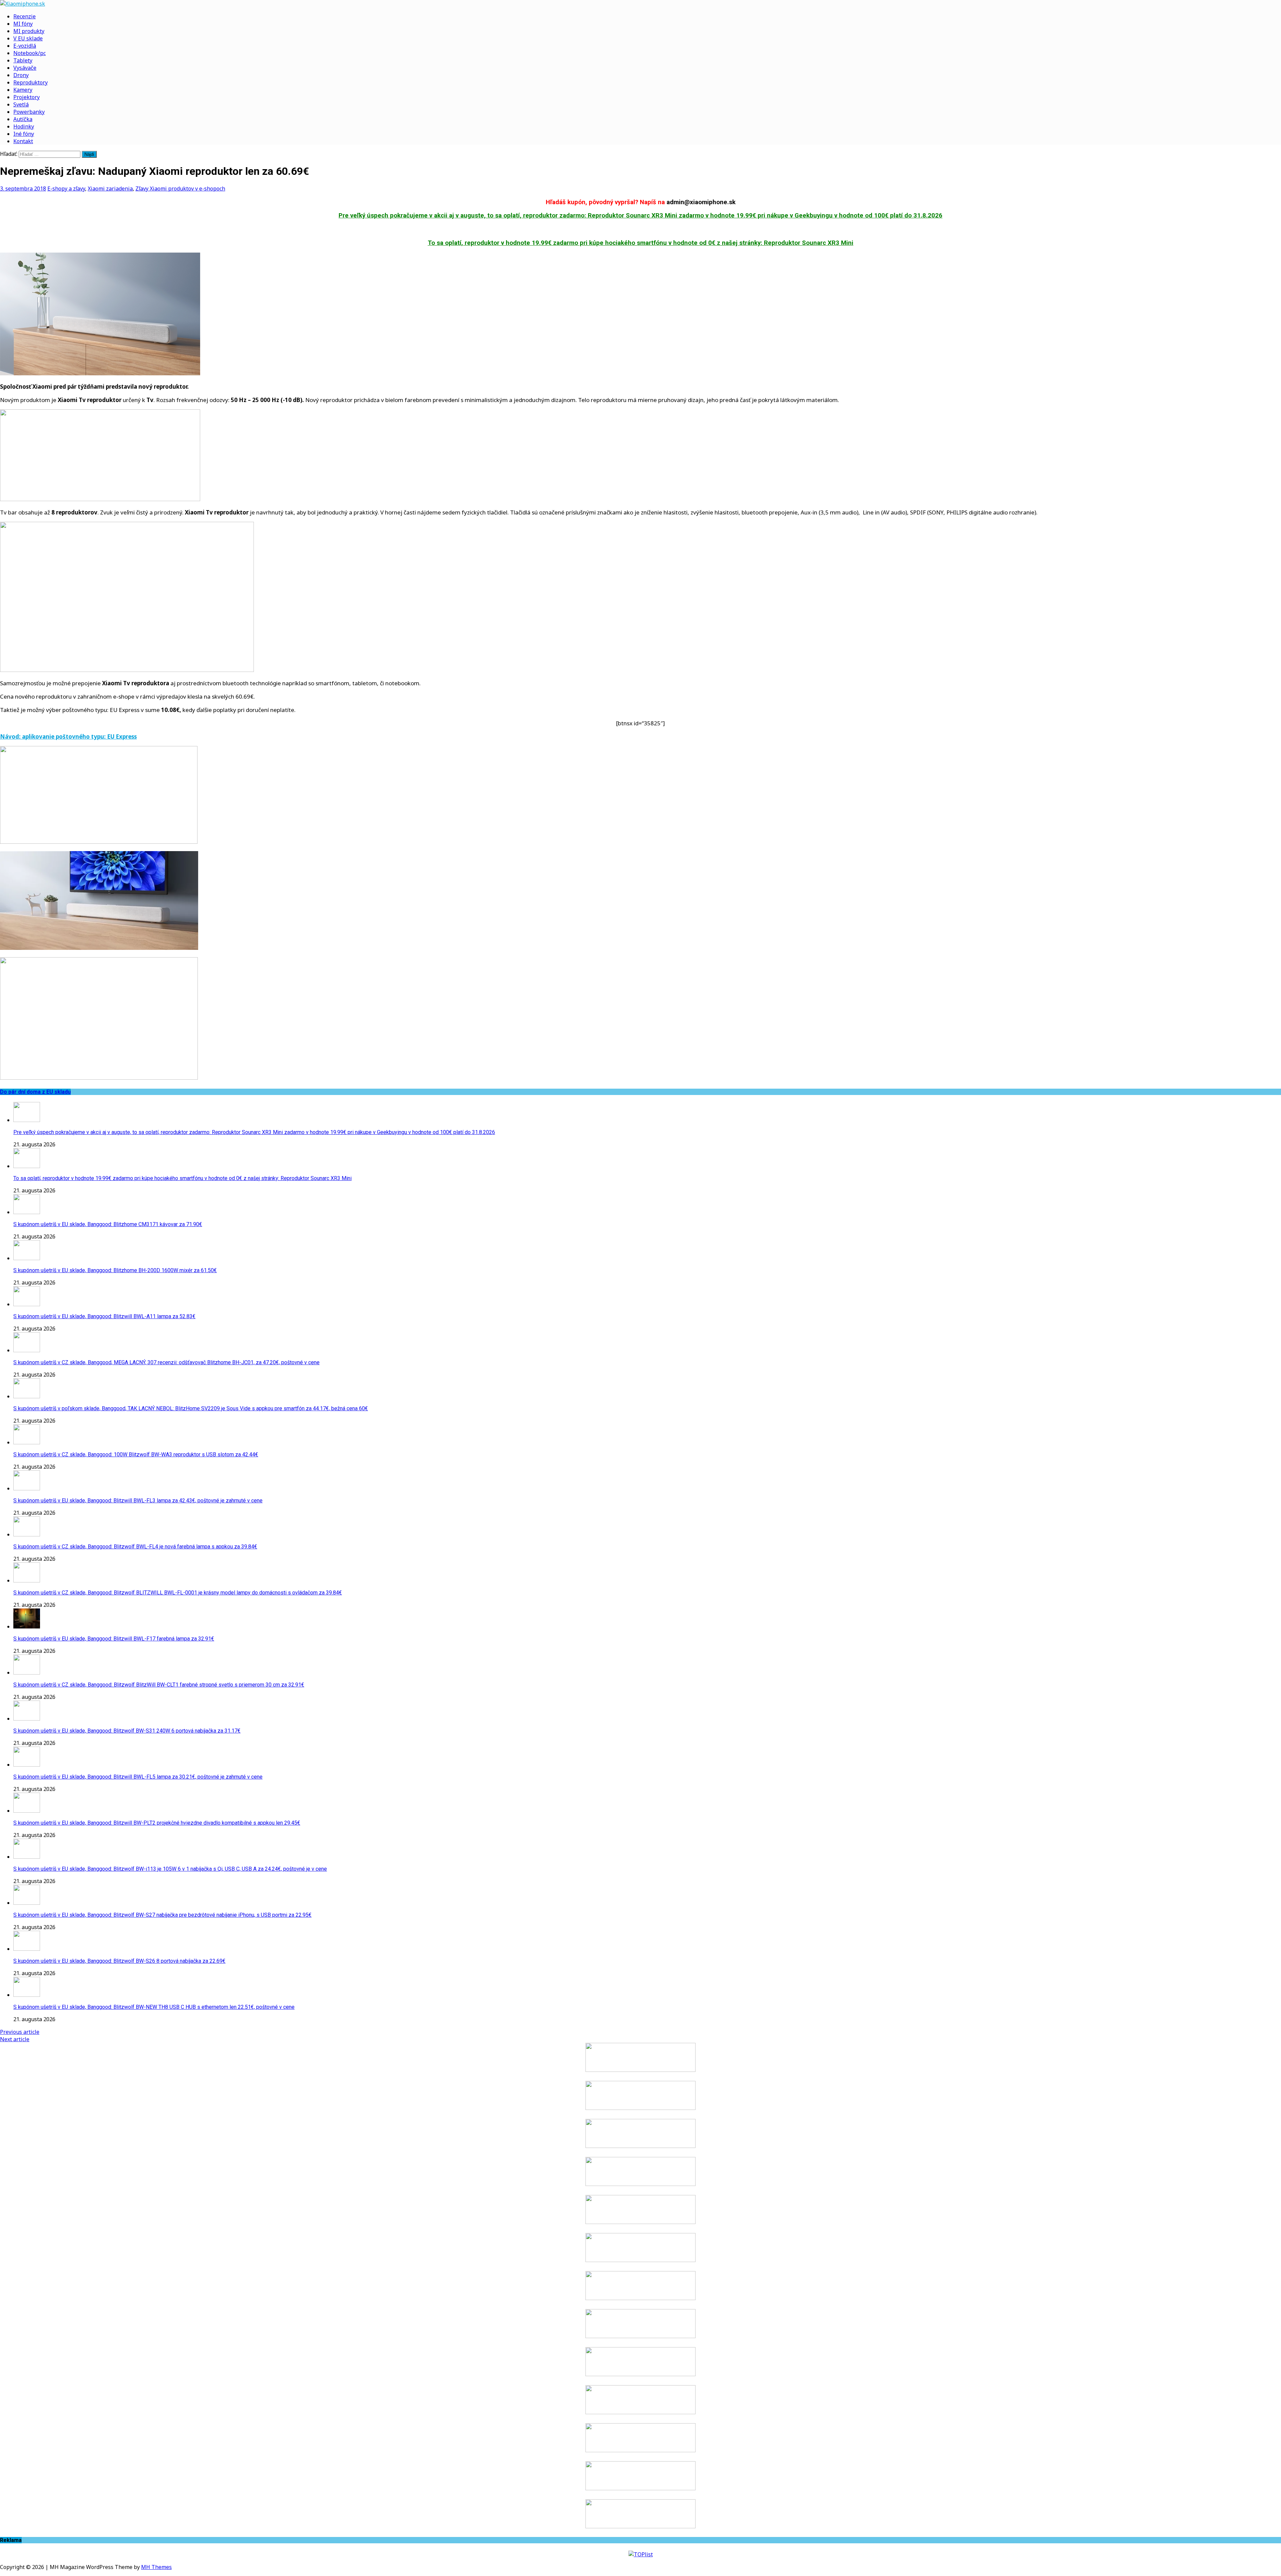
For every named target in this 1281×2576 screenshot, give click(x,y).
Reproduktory (31, 82)
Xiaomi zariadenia (110, 189)
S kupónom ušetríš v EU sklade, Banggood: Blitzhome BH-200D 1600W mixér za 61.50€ (115, 1270)
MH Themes (156, 2567)
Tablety (23, 60)
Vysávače (25, 68)
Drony (21, 75)
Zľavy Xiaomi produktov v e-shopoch (180, 189)
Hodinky (24, 126)
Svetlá (21, 104)
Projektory (27, 97)
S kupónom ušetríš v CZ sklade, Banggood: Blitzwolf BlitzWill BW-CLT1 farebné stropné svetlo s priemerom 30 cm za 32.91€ (159, 1685)
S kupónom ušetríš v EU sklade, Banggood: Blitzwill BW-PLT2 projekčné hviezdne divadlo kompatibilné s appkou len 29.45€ (157, 1823)
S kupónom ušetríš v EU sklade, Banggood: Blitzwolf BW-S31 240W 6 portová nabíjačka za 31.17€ (127, 1731)
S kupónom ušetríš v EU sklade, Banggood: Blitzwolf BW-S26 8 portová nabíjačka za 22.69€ (119, 1961)
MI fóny (23, 24)
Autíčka (23, 119)
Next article (15, 2039)
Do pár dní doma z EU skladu (35, 1092)
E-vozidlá (25, 46)
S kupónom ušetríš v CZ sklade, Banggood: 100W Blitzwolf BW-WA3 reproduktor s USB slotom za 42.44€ (136, 1454)
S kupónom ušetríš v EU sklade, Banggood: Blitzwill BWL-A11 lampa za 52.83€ (104, 1316)
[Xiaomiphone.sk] (640, 4)
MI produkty (29, 31)
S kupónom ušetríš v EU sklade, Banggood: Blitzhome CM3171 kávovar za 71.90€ (108, 1224)
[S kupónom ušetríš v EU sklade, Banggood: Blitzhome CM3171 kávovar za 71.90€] (27, 1212)
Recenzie (25, 16)
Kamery (23, 90)
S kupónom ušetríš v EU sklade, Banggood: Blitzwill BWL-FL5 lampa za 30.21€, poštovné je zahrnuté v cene (138, 1777)
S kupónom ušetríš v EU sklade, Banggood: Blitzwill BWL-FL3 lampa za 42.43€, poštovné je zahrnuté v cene (138, 1501)
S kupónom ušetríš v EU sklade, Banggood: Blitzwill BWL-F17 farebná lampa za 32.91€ (114, 1639)
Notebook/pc (30, 53)
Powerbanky (29, 112)
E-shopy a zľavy (66, 189)
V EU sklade (28, 38)
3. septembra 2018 (23, 189)
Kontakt (23, 141)
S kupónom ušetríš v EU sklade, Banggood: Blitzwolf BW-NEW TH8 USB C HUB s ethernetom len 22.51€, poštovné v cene (154, 2007)
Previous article (20, 2032)
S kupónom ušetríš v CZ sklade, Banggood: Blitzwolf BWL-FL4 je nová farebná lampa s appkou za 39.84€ (135, 1547)
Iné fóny (24, 134)
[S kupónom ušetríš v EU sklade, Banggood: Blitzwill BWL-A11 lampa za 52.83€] (27, 1304)
